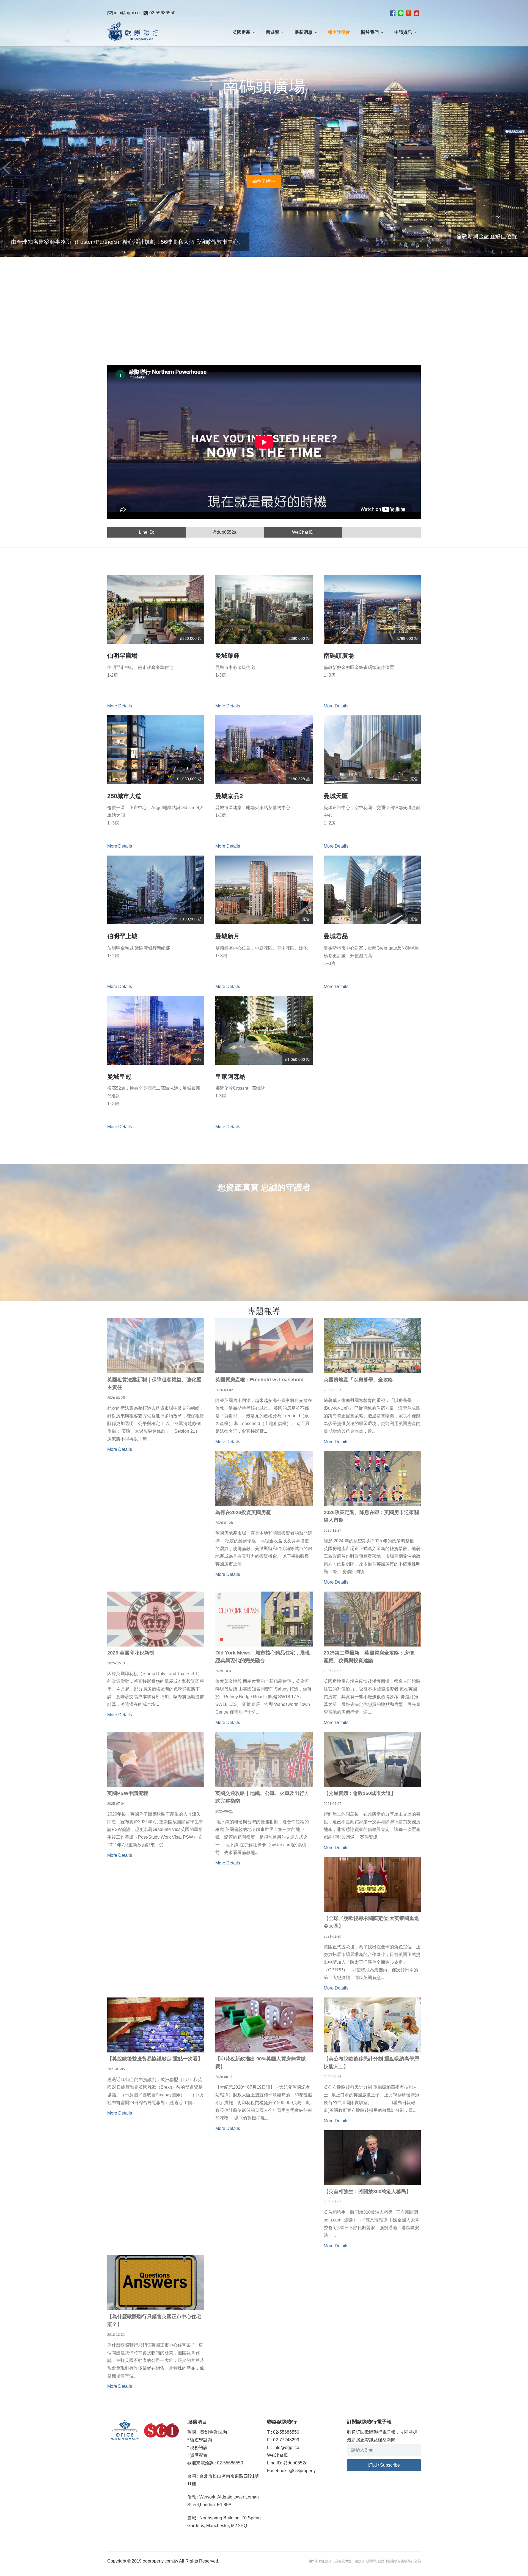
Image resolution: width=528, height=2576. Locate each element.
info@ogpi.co (126, 13)
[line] (401, 13)
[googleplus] (409, 13)
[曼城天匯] (372, 750)
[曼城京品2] (264, 750)
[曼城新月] (264, 890)
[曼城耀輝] (264, 609)
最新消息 (304, 32)
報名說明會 (339, 32)
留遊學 (273, 32)
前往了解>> (264, 262)
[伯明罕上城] (156, 890)
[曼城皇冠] (156, 1030)
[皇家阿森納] (264, 1030)
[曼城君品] (372, 890)
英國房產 (241, 32)
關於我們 (370, 32)
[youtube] (417, 13)
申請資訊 (403, 32)
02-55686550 (162, 13)
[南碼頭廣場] (372, 609)
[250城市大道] (156, 750)
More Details (120, 706)
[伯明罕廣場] (156, 609)
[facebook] (393, 13)
